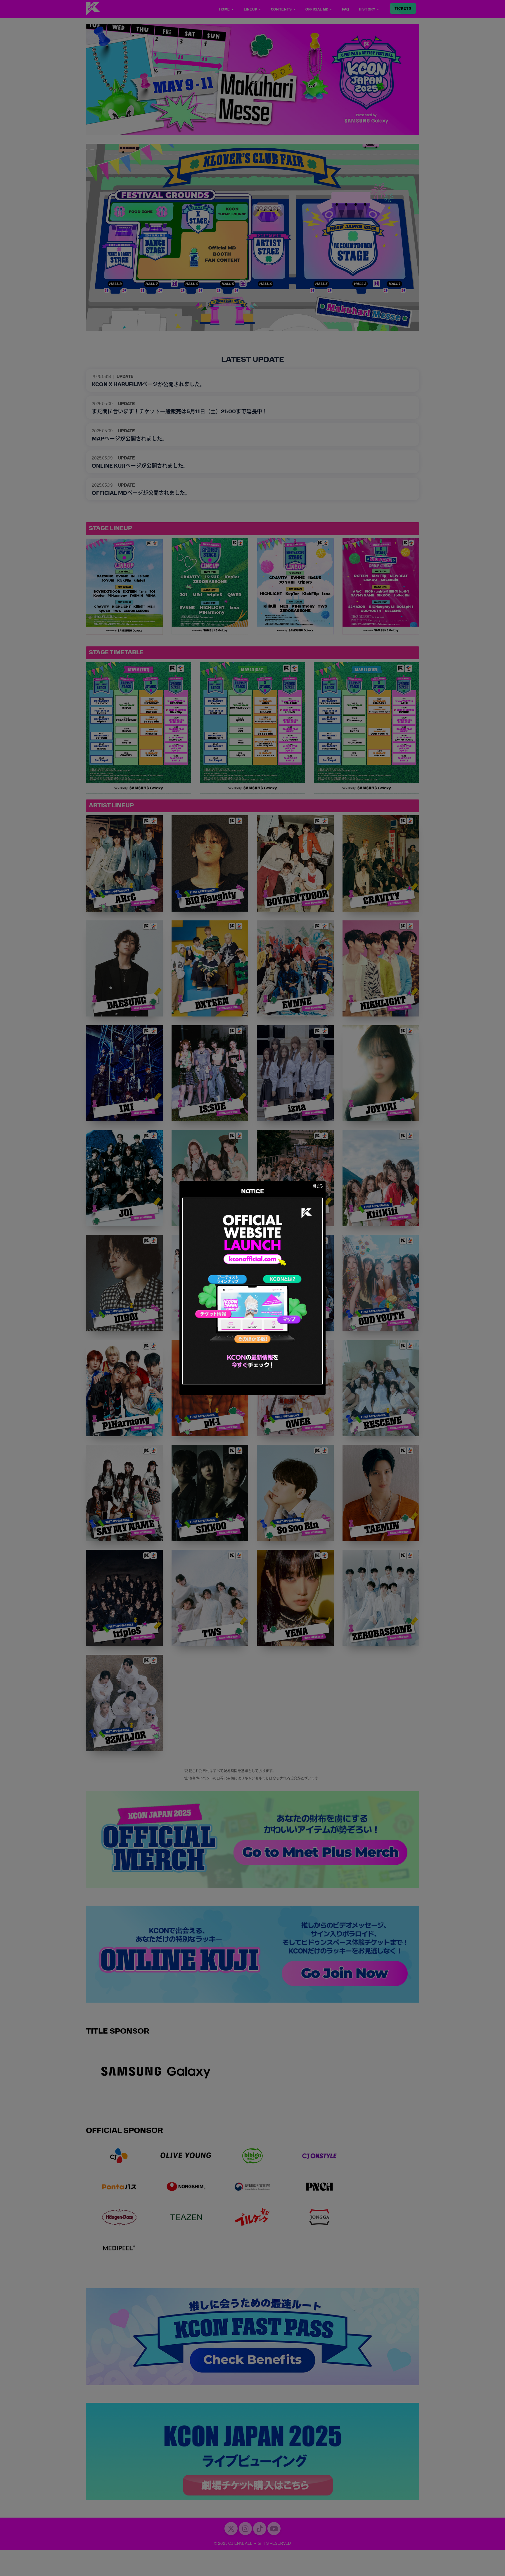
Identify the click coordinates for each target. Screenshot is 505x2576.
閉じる (318, 1186)
